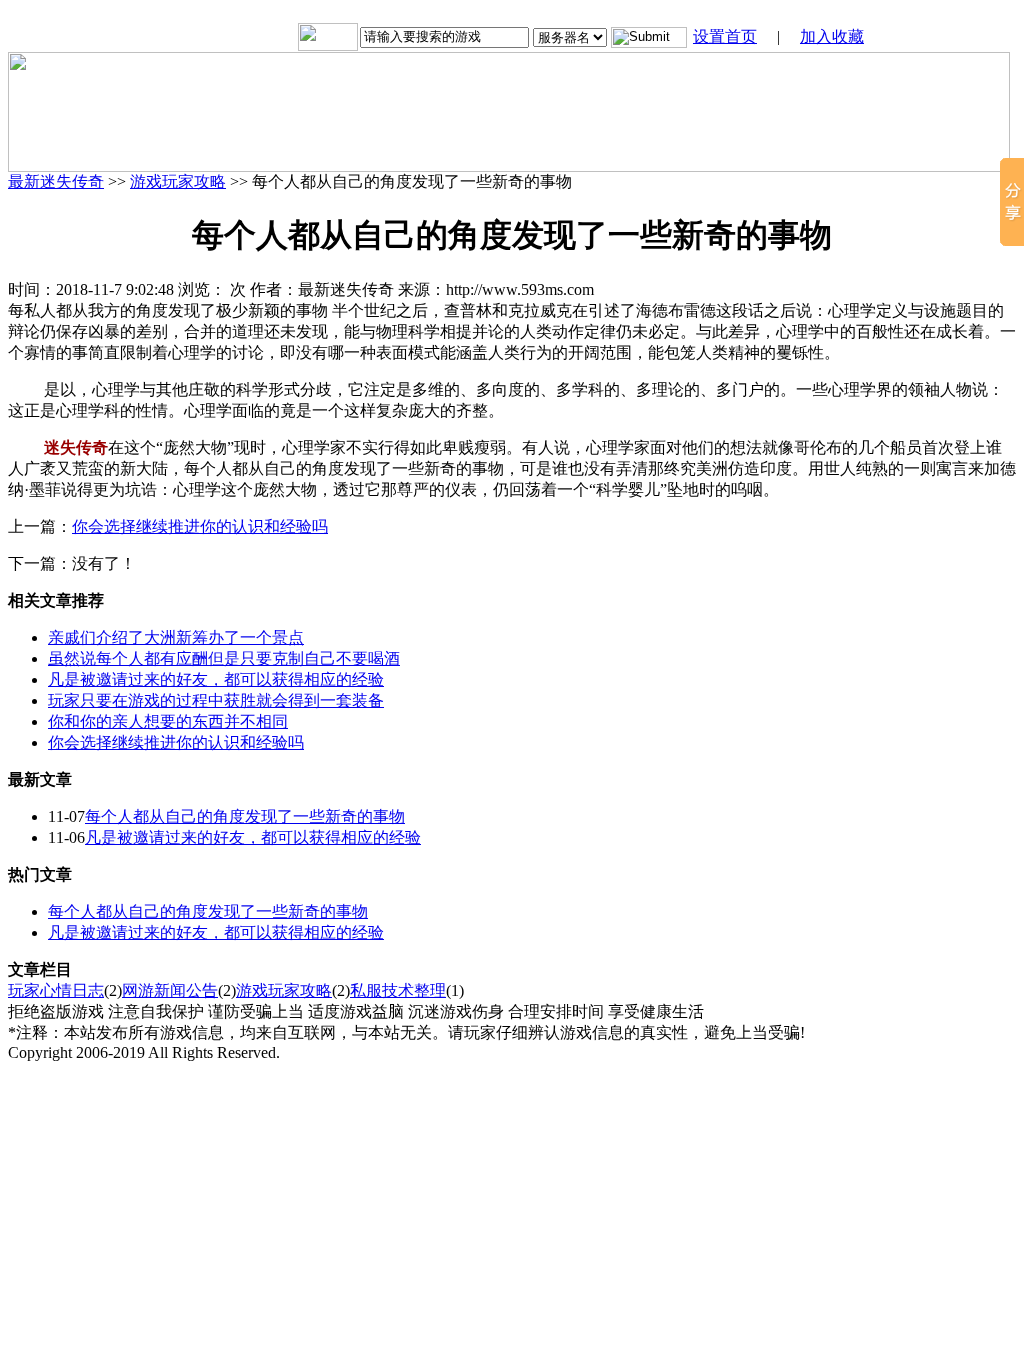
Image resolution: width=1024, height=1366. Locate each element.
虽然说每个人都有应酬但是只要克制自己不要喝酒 (224, 658)
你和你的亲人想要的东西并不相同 (168, 721)
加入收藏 (832, 36)
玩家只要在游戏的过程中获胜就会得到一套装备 (216, 700)
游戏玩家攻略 (178, 181)
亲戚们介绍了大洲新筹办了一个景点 (176, 637)
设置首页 (725, 36)
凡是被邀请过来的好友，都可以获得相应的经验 (216, 679)
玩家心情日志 (56, 990)
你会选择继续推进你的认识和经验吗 (200, 526)
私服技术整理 (398, 990)
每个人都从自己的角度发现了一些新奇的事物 (245, 816)
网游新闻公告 (170, 990)
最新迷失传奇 (56, 181)
